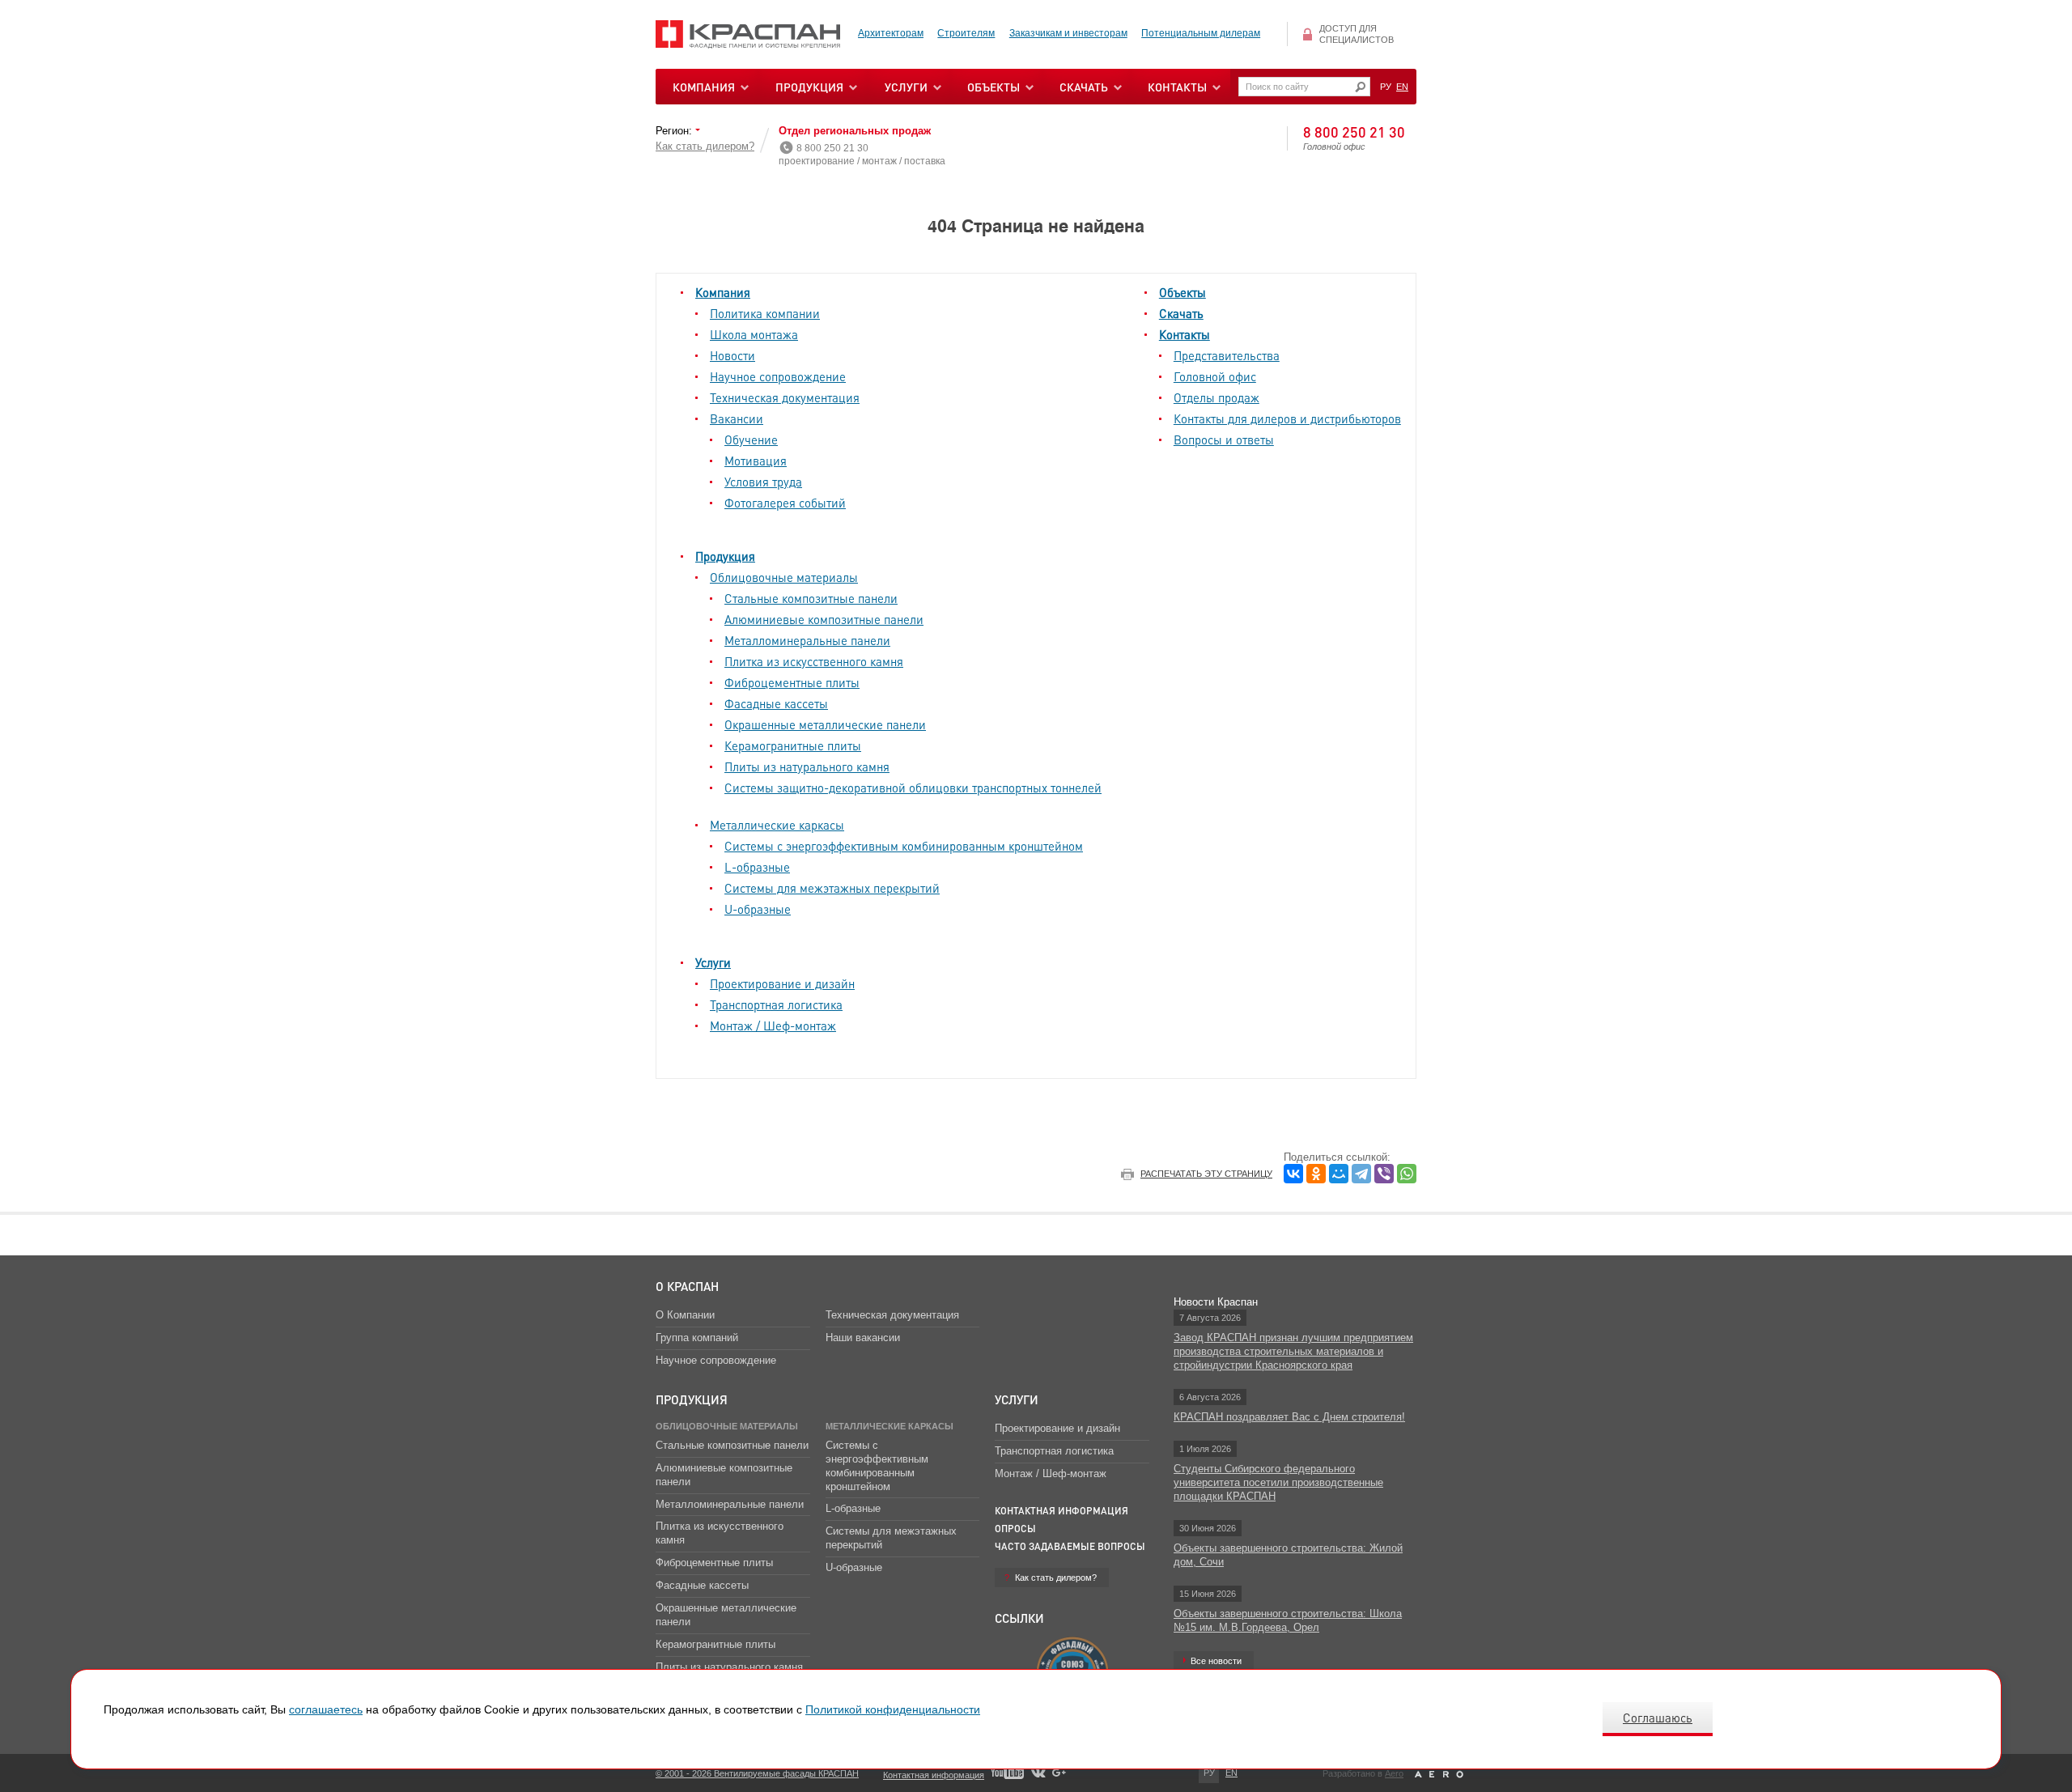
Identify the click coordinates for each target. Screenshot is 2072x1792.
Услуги (713, 962)
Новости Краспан (1216, 1302)
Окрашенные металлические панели (825, 724)
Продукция (809, 87)
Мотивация (756, 461)
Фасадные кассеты (776, 703)
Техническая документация (785, 397)
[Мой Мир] (1339, 1174)
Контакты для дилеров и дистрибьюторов (1287, 418)
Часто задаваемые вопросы (1070, 1546)
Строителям (966, 33)
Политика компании (765, 313)
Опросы (1015, 1529)
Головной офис (1215, 376)
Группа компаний (697, 1338)
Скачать (1181, 313)
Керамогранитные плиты (793, 745)
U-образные (758, 909)
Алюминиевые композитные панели (824, 619)
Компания (723, 292)
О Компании (685, 1315)
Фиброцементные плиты (792, 682)
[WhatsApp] (1407, 1174)
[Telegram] (1361, 1174)
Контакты (1185, 334)
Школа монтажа (754, 334)
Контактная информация (1061, 1511)
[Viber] (1384, 1174)
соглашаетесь (326, 1709)
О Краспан (687, 1286)
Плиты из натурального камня (807, 766)
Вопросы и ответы (1224, 440)
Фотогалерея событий (785, 503)
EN (1402, 87)
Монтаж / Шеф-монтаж (773, 1026)
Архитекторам (891, 33)
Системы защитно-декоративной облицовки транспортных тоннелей (913, 788)
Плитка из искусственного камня (814, 661)
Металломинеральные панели (807, 640)
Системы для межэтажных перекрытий (832, 888)
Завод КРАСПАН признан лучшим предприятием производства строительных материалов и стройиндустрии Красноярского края (1293, 1351)
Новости (732, 355)
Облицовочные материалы (784, 577)
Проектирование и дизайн (782, 983)
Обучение (751, 440)
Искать (1360, 87)
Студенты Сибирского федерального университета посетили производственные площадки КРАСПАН (1278, 1482)
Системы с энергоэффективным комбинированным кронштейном (904, 846)
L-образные (757, 867)
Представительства (1227, 355)
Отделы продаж (1216, 397)
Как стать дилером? (705, 146)
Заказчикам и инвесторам (1068, 33)
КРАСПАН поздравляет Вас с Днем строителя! (1289, 1417)
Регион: (675, 131)
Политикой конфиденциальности (893, 1709)
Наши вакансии (863, 1338)
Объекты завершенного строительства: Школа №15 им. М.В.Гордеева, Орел (1288, 1620)
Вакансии (737, 418)
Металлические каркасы (777, 825)
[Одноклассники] (1316, 1174)
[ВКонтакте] (1293, 1174)
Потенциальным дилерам (1201, 33)
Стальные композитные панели (811, 598)
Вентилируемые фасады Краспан (748, 34)
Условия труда (763, 482)
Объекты (1182, 292)
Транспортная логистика (776, 1004)
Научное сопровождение (778, 376)
